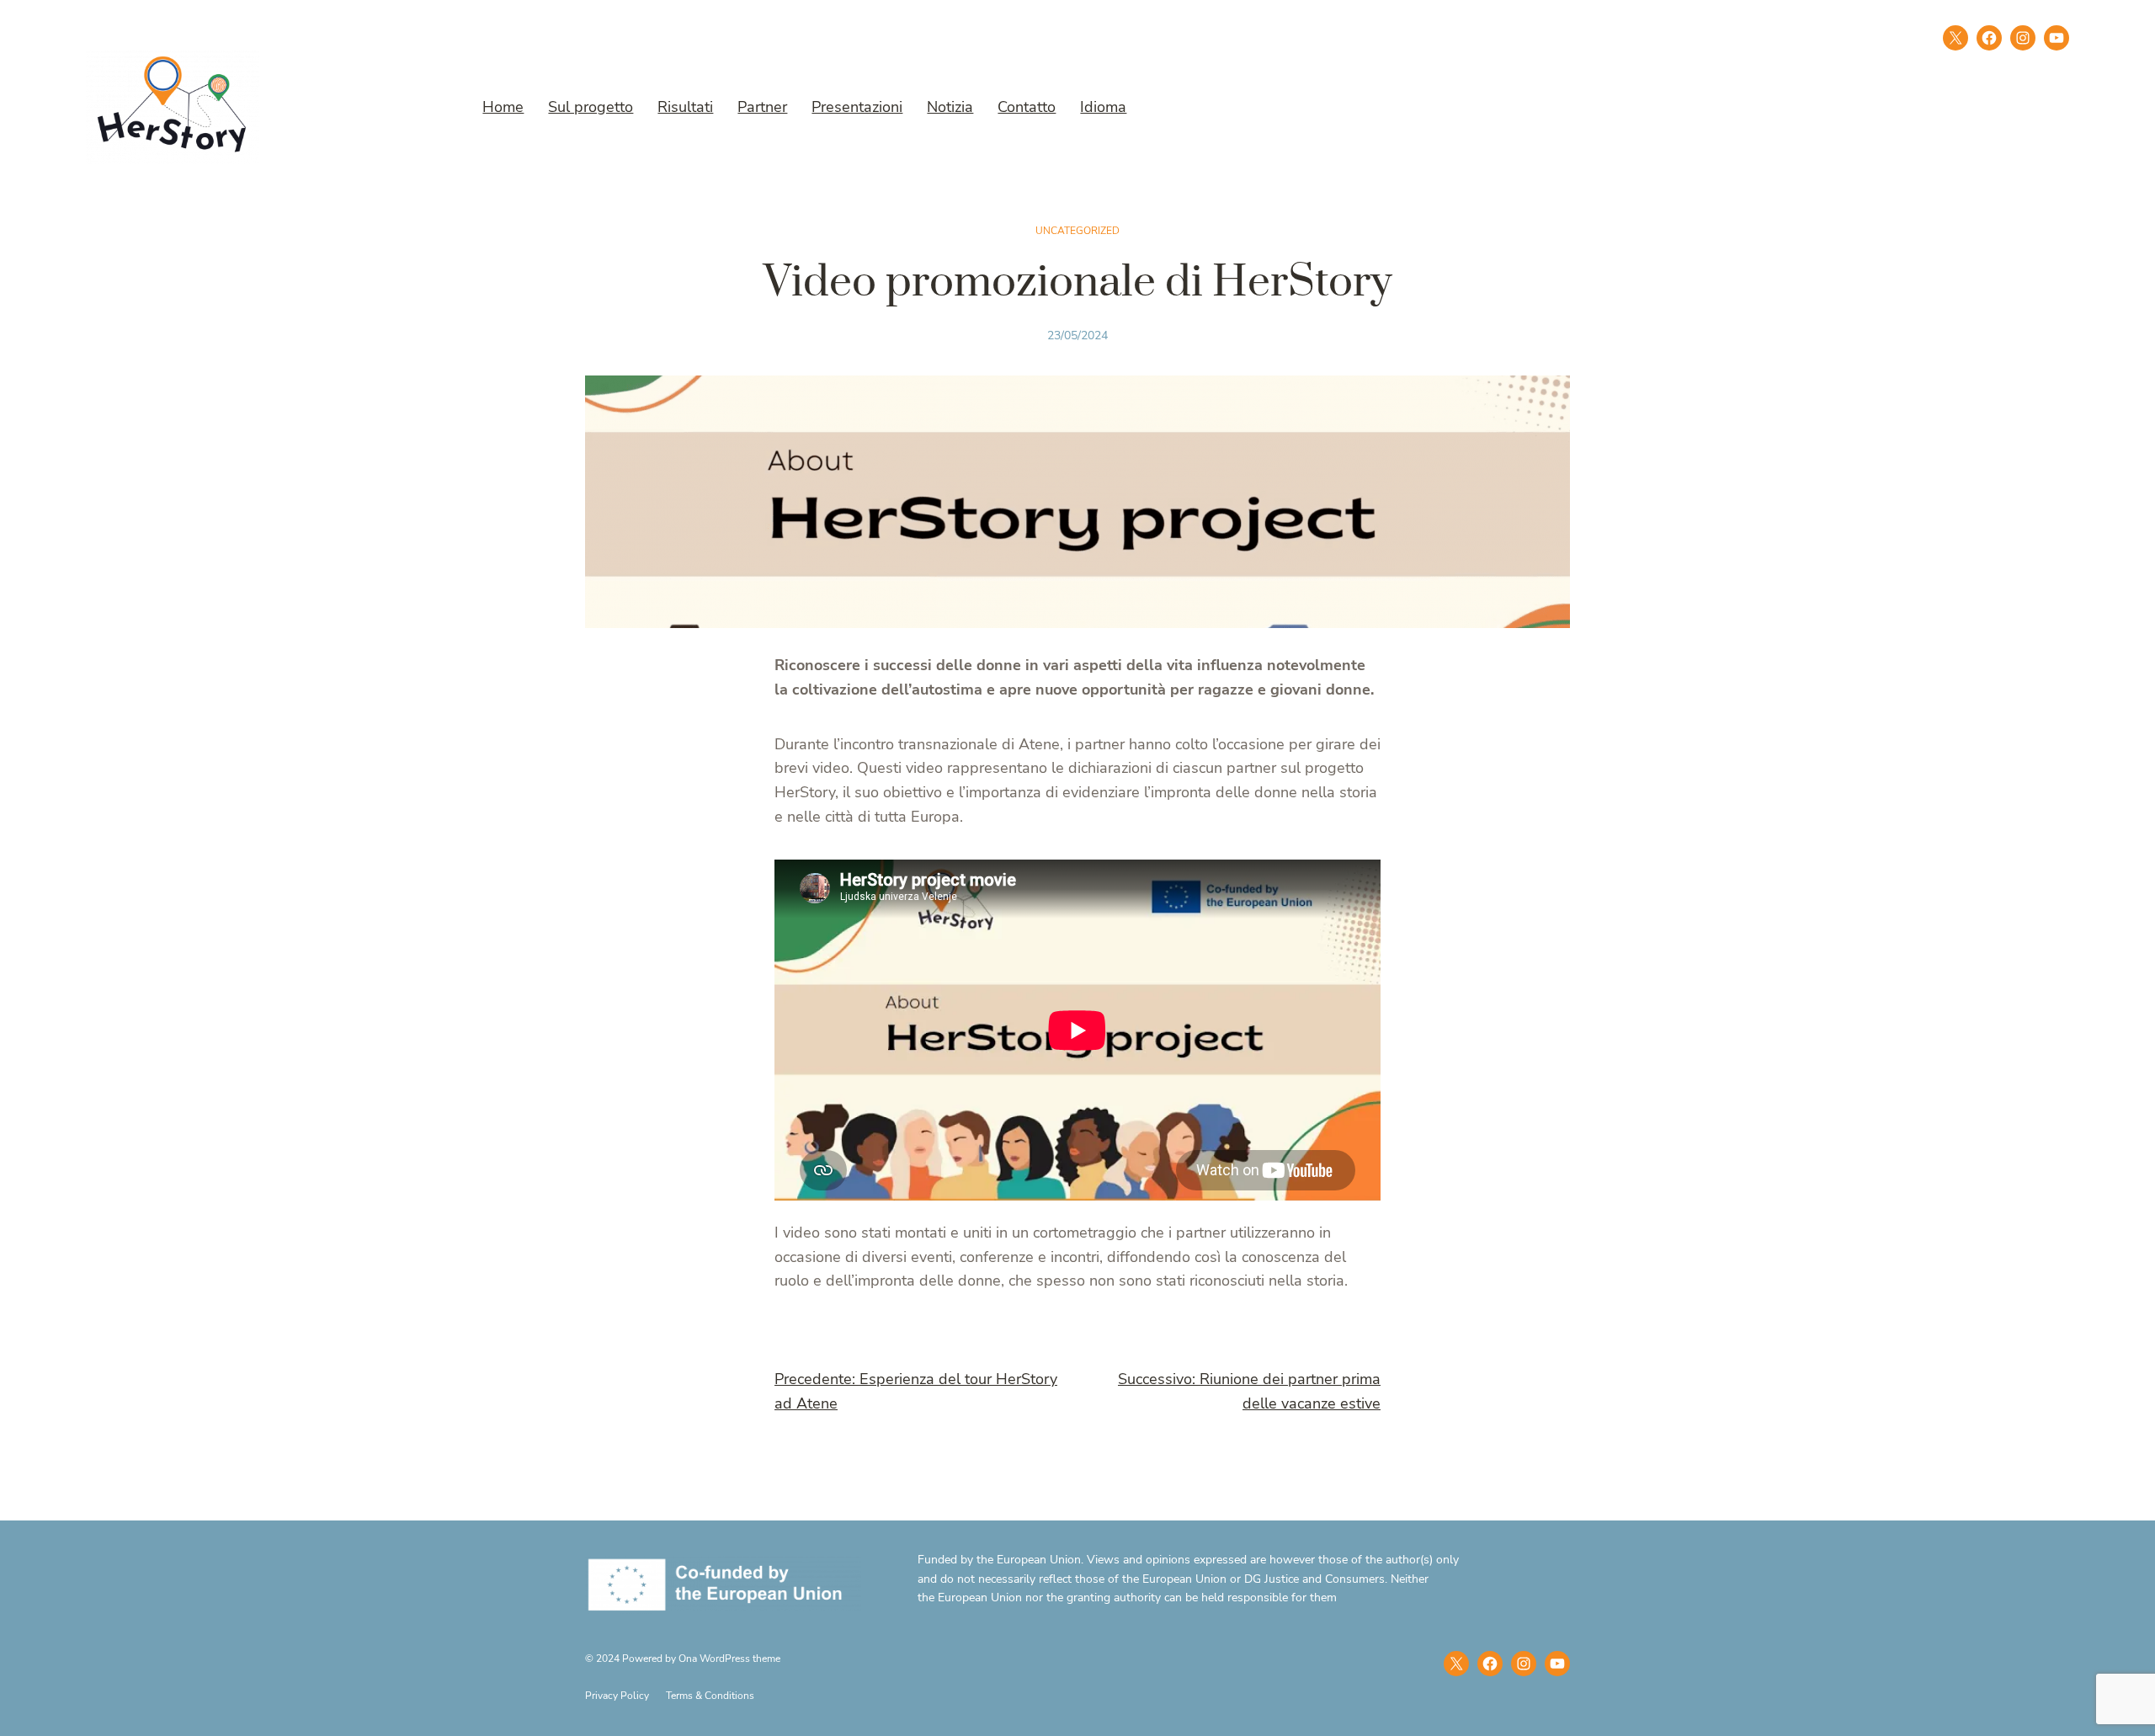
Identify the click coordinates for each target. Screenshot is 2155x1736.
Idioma (1103, 107)
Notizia (950, 107)
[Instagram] (2023, 38)
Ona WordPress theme (729, 1659)
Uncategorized (1077, 231)
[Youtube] (2057, 38)
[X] (1955, 38)
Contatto (1027, 107)
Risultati (685, 107)
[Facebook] (1989, 38)
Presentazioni (857, 107)
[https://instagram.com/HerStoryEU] (1524, 1664)
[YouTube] (1557, 1664)
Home (503, 107)
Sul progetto (591, 107)
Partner (762, 107)
